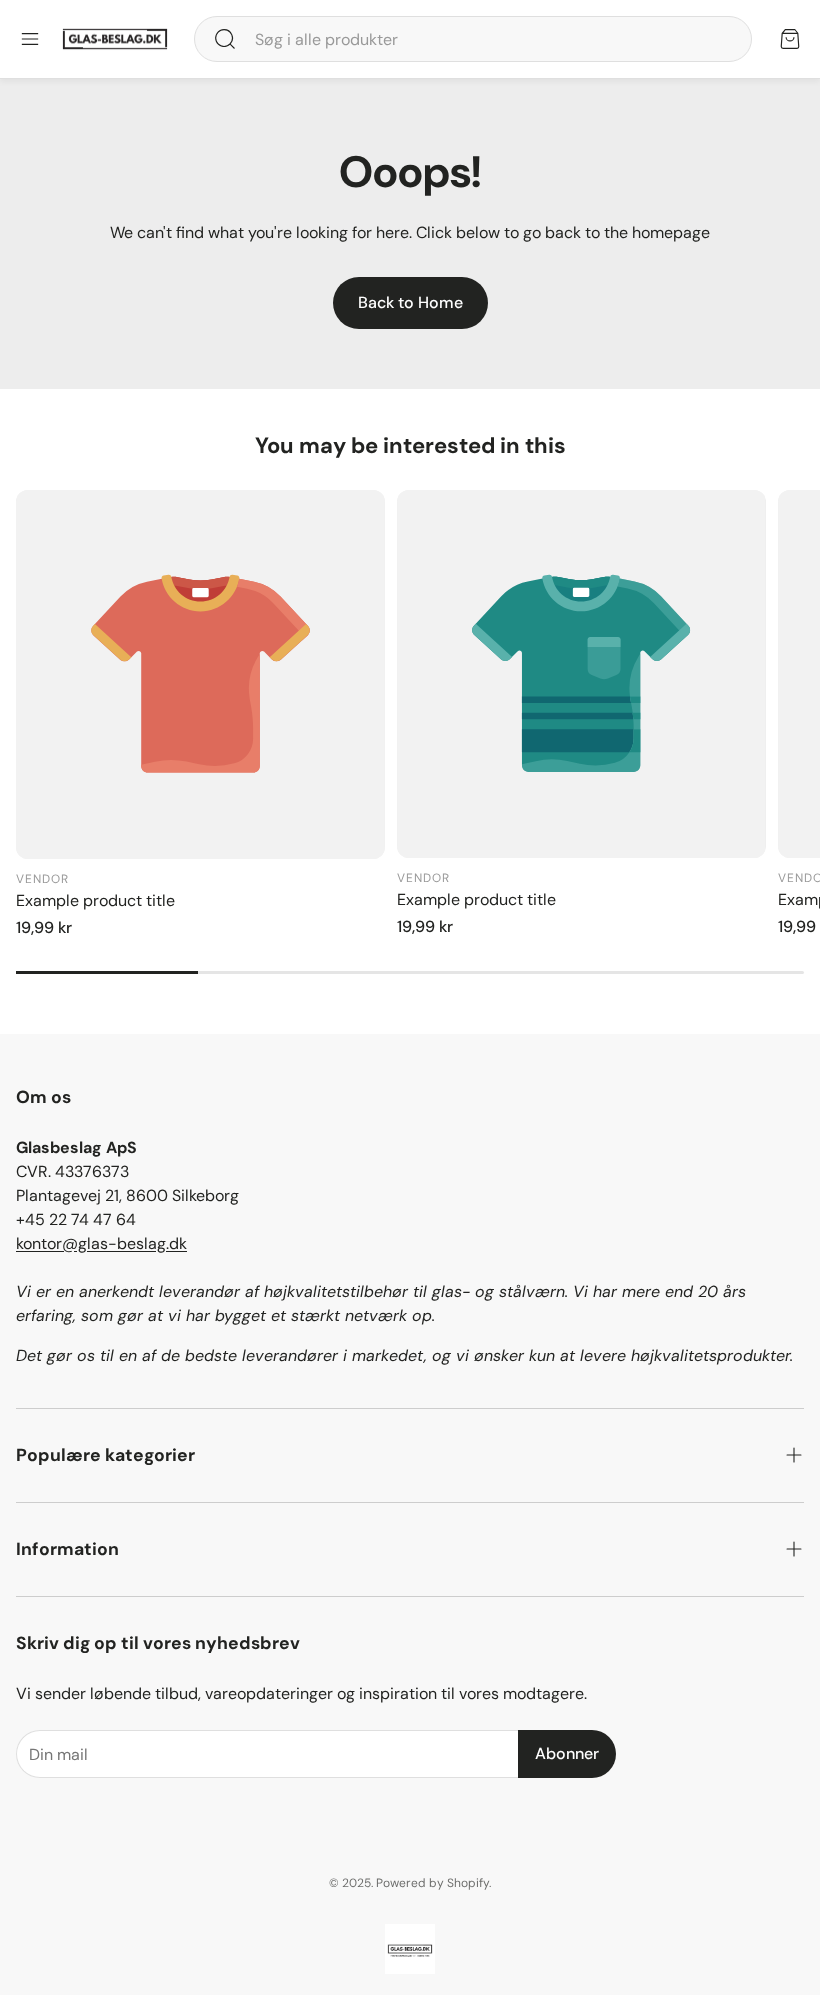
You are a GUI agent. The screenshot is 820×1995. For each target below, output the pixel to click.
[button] (473, 39)
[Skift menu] (30, 39)
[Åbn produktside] (200, 674)
